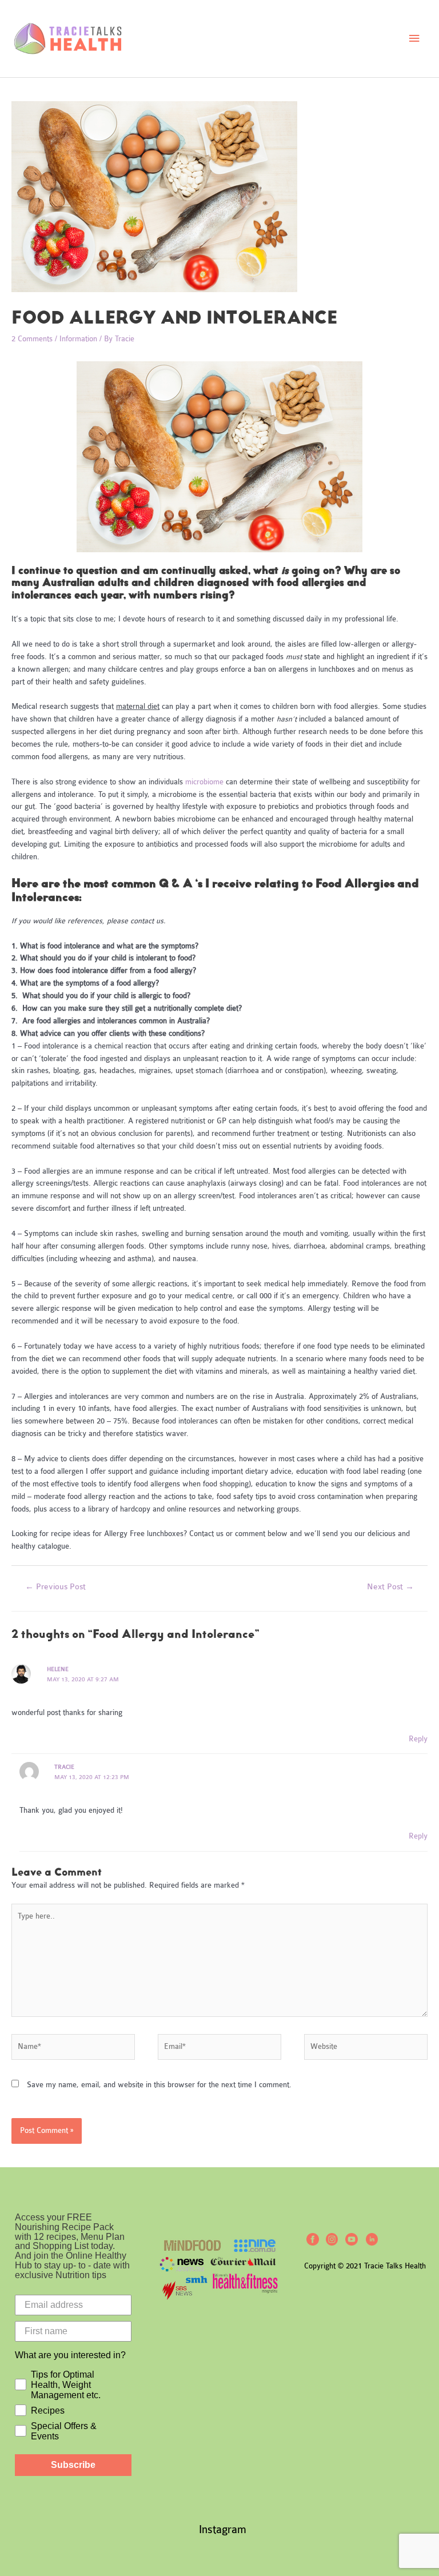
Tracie (64, 1767)
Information (78, 339)
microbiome (205, 782)
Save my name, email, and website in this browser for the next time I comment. (159, 2085)
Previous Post (55, 1587)
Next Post (390, 1587)
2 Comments (32, 339)
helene (58, 1669)
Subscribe (73, 2465)
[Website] (366, 2048)
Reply (418, 1739)
